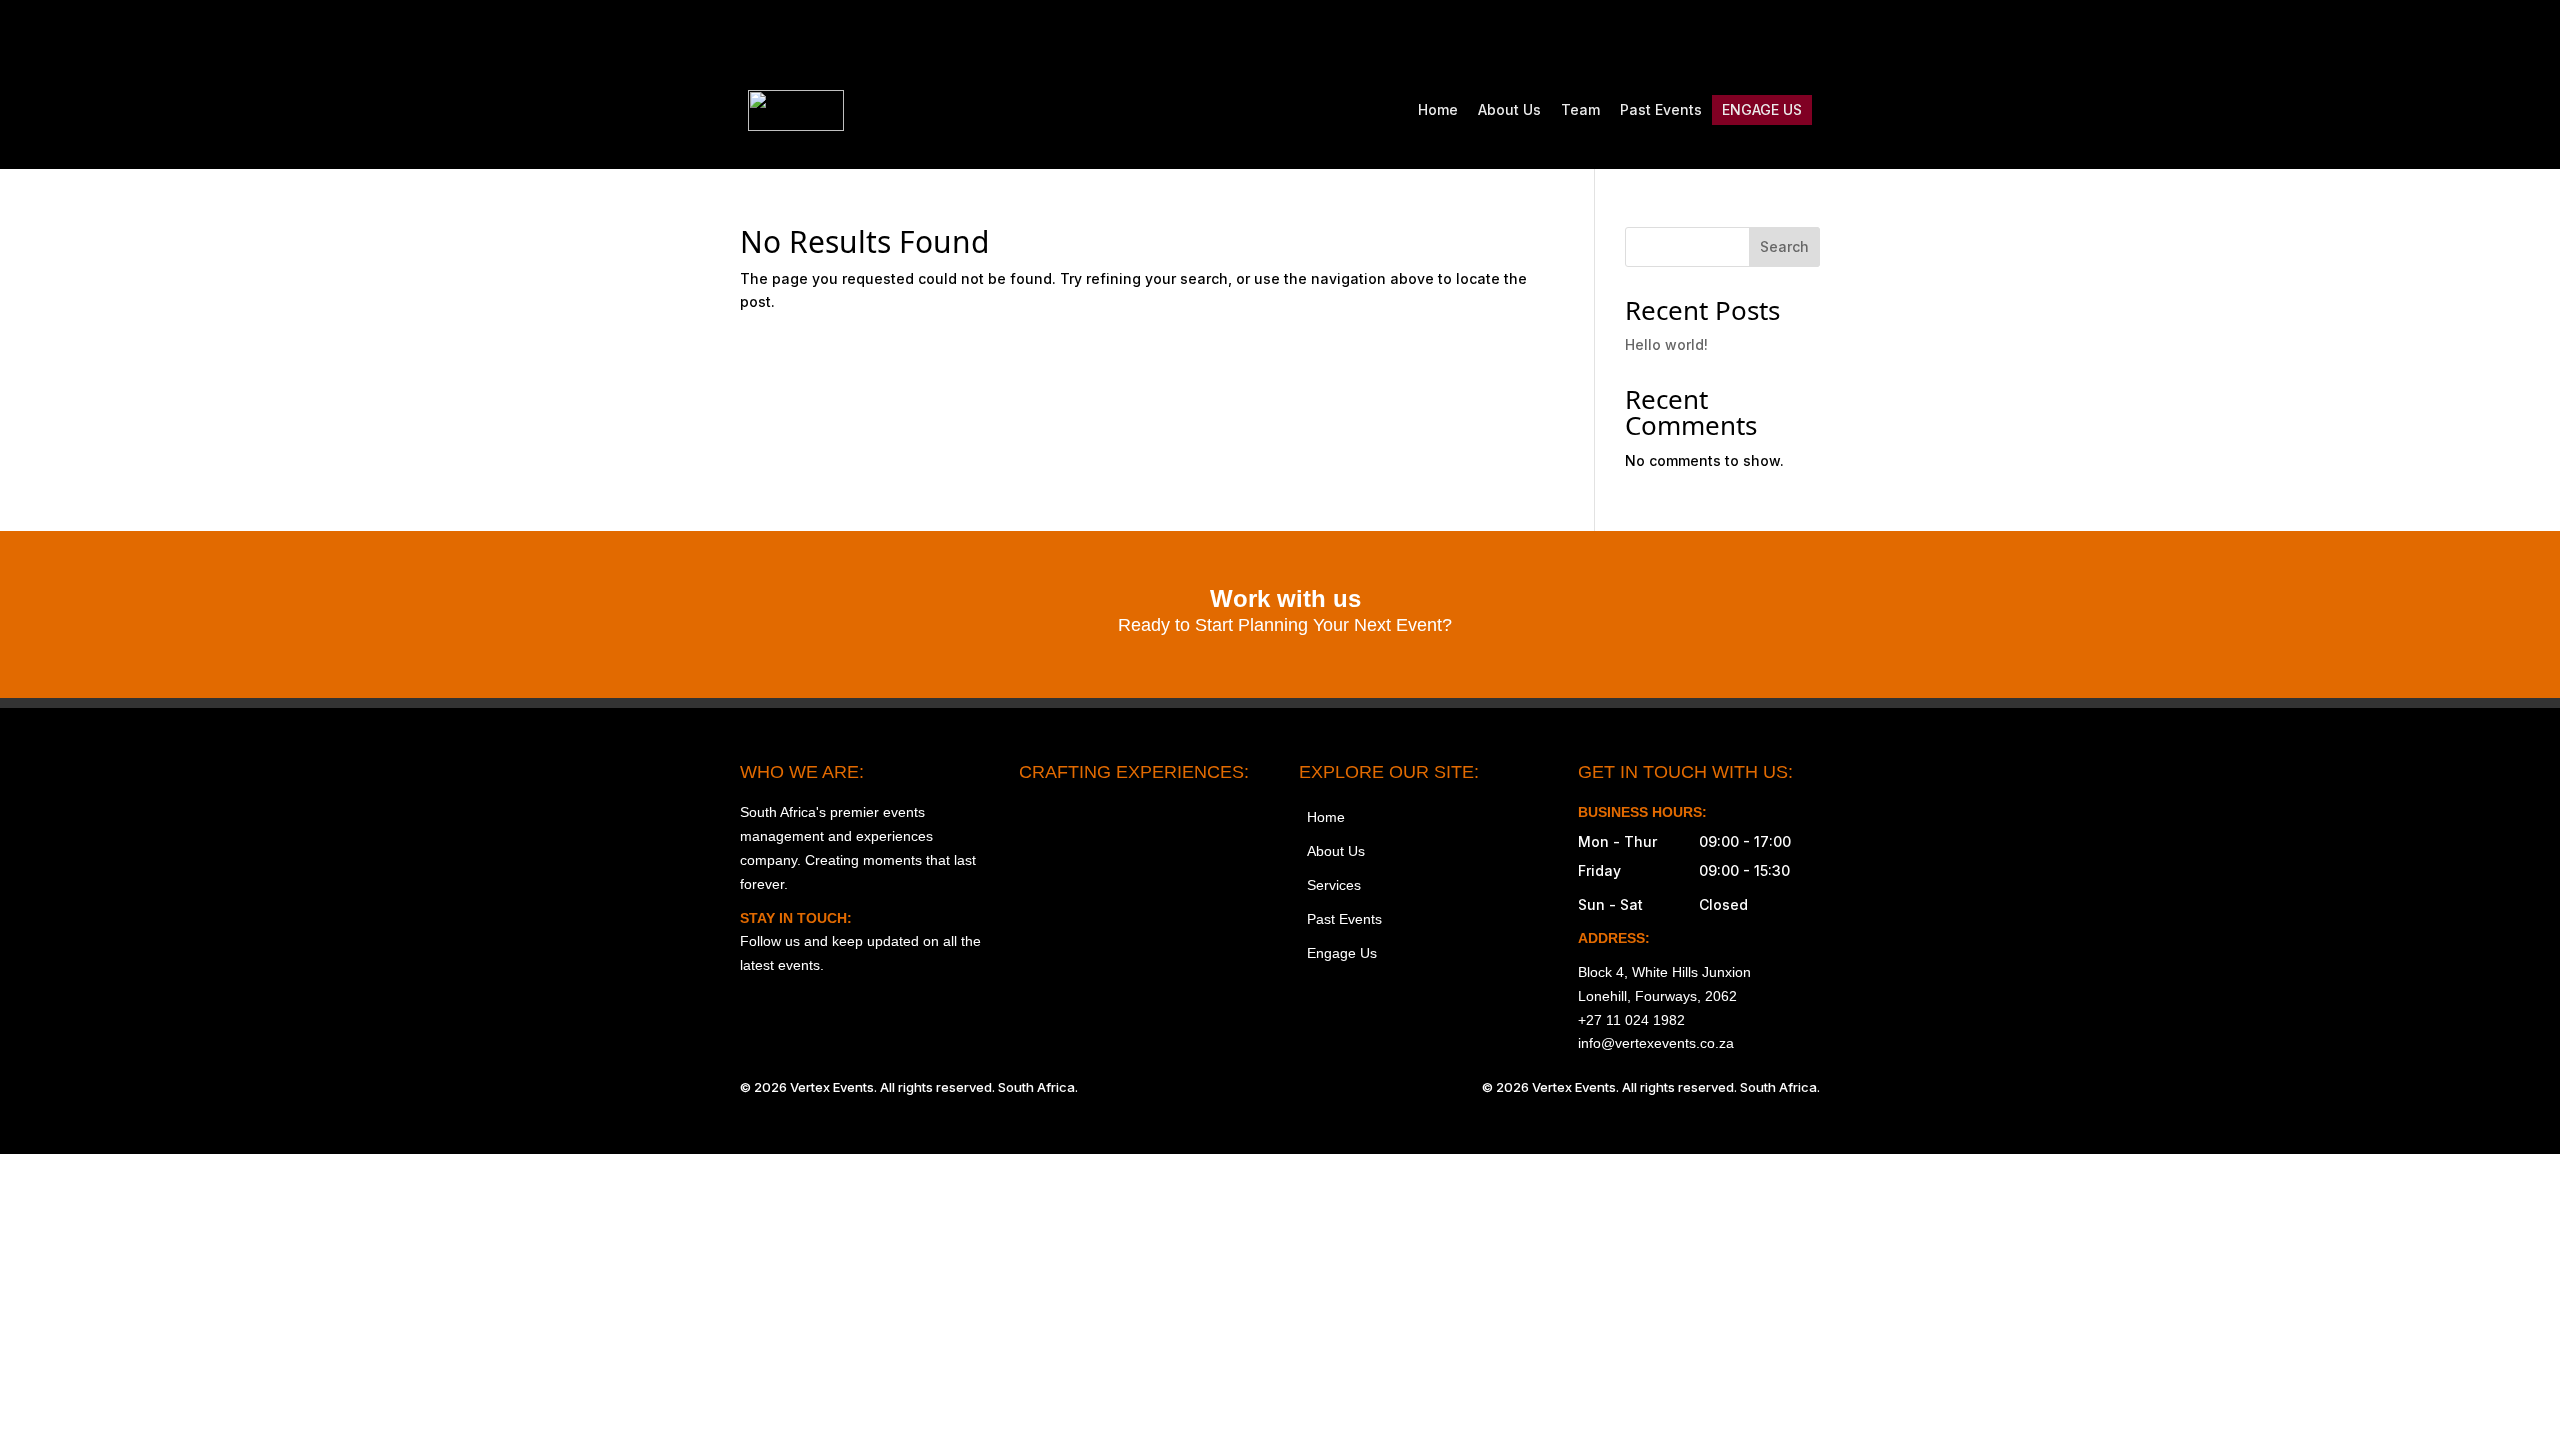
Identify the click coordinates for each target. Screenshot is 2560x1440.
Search (1784, 246)
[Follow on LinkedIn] (1804, 36)
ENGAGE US (1762, 109)
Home (1438, 109)
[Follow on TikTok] (1720, 36)
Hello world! (1666, 344)
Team (1580, 109)
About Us (1509, 109)
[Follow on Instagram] (1636, 36)
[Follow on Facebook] (1678, 36)
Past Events (1661, 109)
